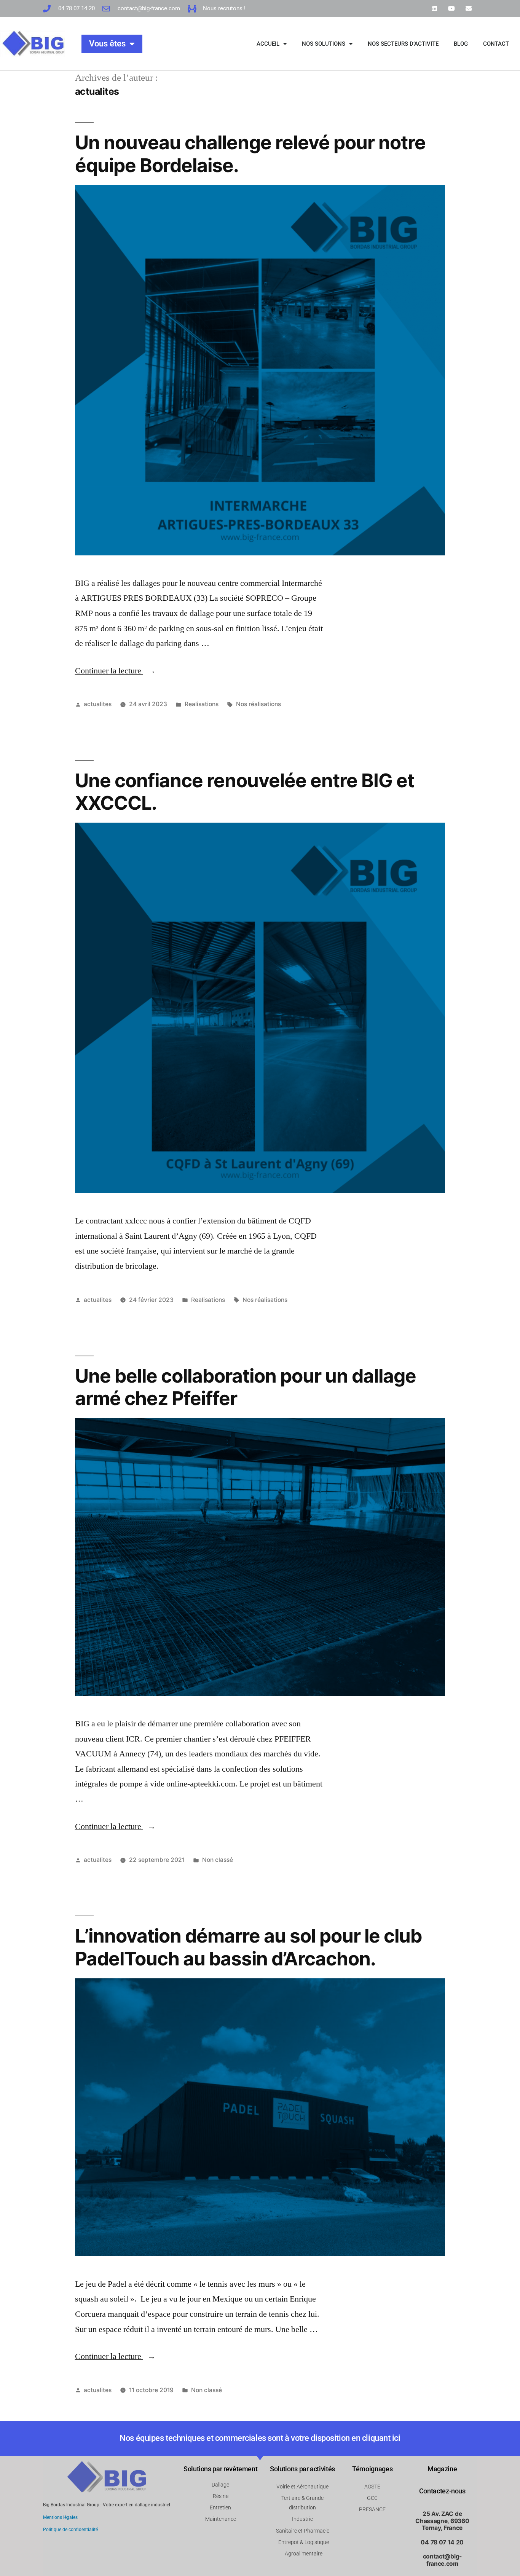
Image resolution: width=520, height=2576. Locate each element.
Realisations (202, 704)
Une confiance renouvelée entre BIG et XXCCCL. (245, 792)
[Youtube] (451, 9)
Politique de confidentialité (70, 2530)
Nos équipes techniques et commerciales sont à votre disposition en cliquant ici (260, 2438)
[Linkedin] (435, 9)
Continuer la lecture (115, 671)
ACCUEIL (268, 44)
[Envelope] (468, 9)
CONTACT (496, 44)
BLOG (461, 44)
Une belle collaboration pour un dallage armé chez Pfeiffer (246, 1387)
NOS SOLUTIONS (324, 44)
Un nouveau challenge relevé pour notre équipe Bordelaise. (250, 154)
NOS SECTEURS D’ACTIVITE (403, 44)
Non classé (218, 1860)
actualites (98, 704)
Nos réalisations (258, 704)
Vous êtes (107, 44)
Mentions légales (60, 2517)
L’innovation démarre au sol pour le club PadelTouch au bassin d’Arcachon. (248, 1947)
